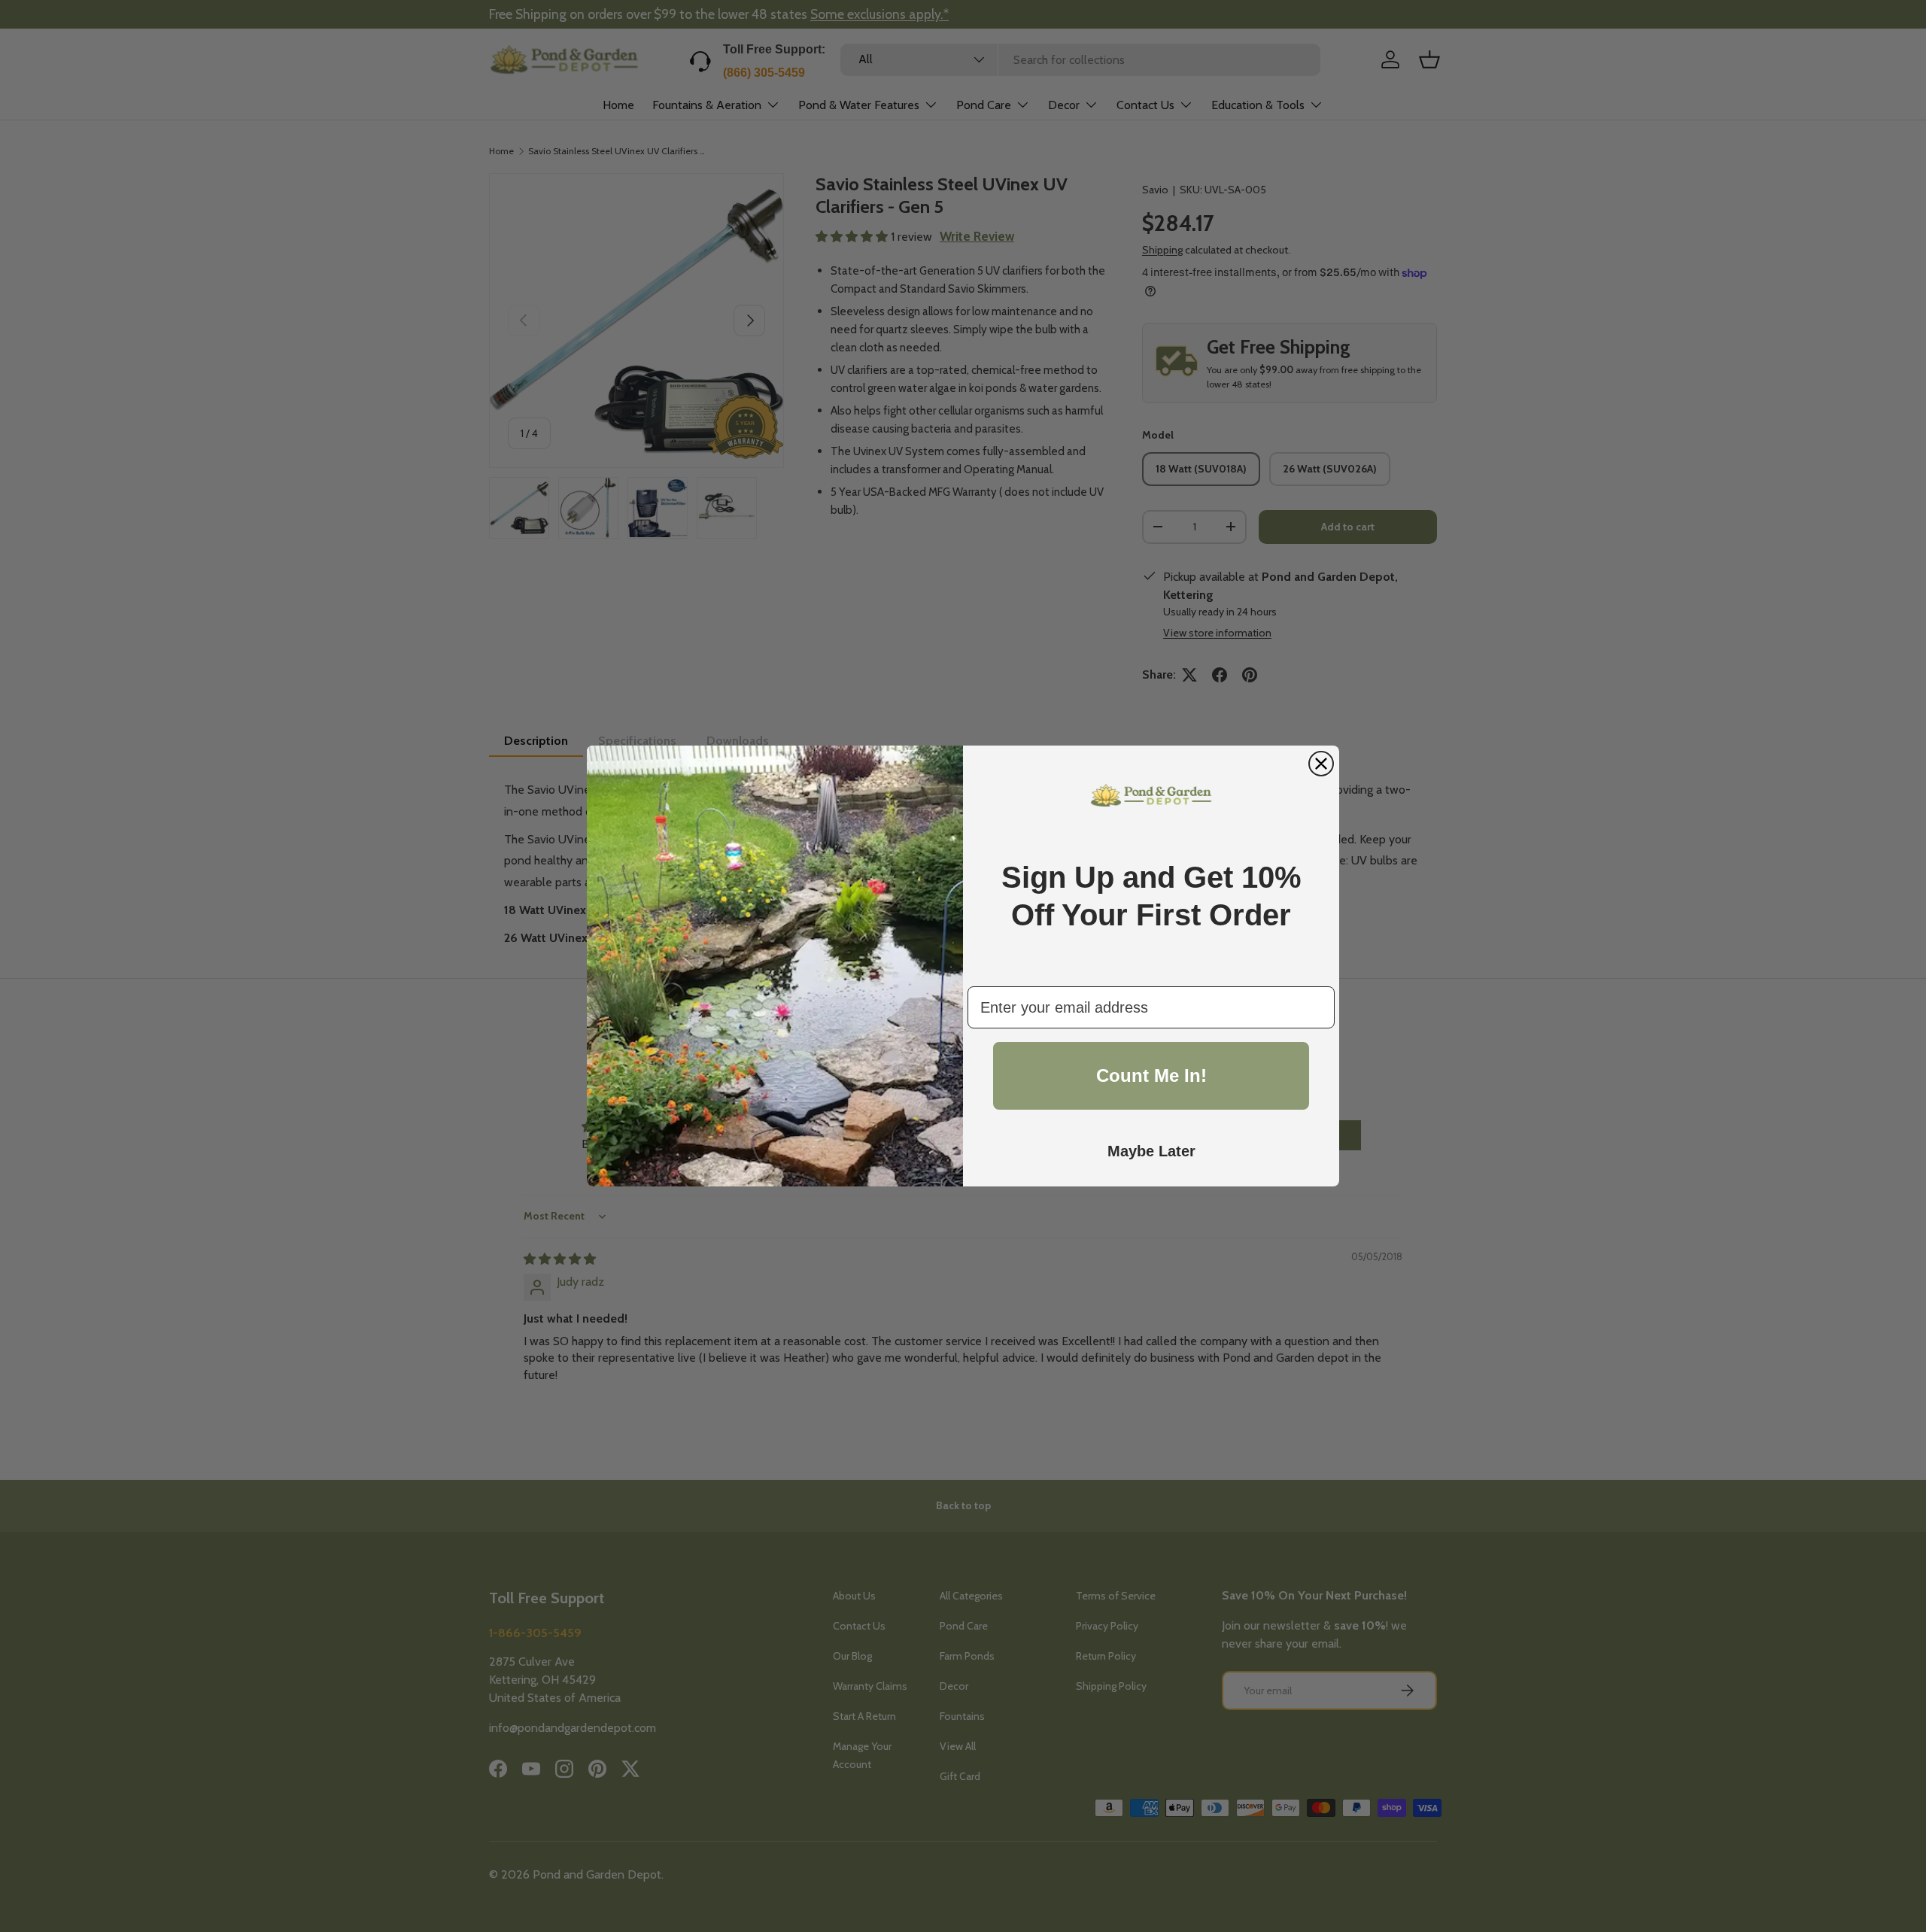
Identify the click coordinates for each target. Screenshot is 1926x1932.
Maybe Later (1151, 1151)
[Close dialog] (1321, 764)
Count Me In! (1151, 1075)
